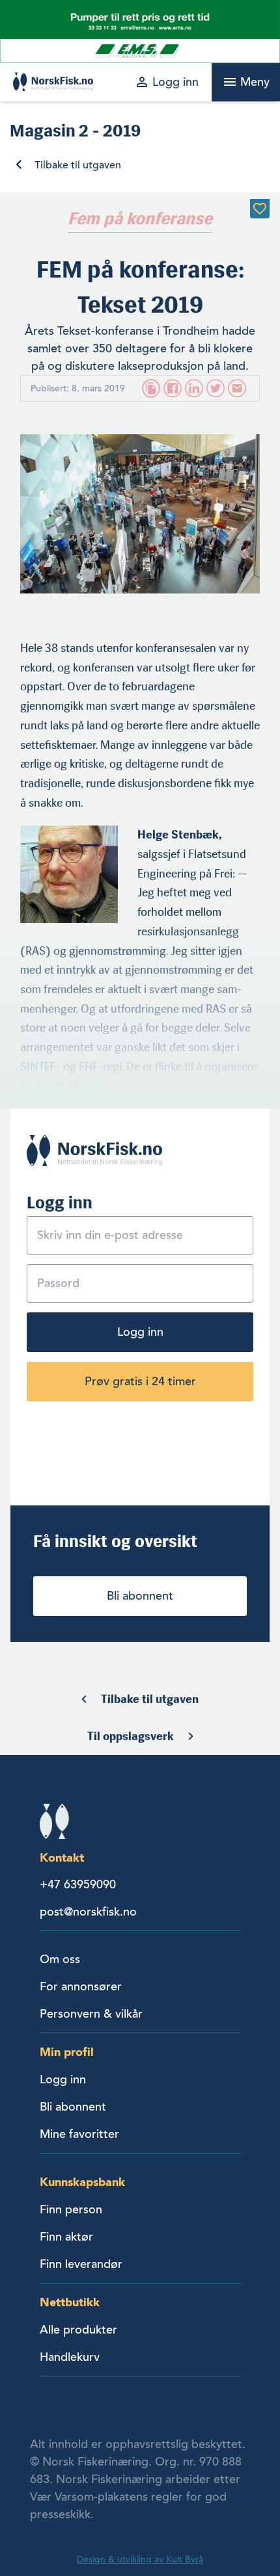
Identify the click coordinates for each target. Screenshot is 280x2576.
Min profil (67, 2052)
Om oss (60, 1959)
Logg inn (140, 1332)
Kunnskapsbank (82, 2182)
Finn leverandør (81, 2264)
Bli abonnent (140, 1596)
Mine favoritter (79, 2134)
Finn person (71, 2209)
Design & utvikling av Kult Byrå (140, 2559)
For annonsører (81, 1986)
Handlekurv (70, 2357)
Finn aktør (66, 2237)
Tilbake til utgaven (78, 165)
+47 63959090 (78, 1884)
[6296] (260, 209)
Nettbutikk (70, 2302)
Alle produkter (78, 2330)
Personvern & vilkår (91, 2014)
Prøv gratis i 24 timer (140, 1381)
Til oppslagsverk (131, 1736)
